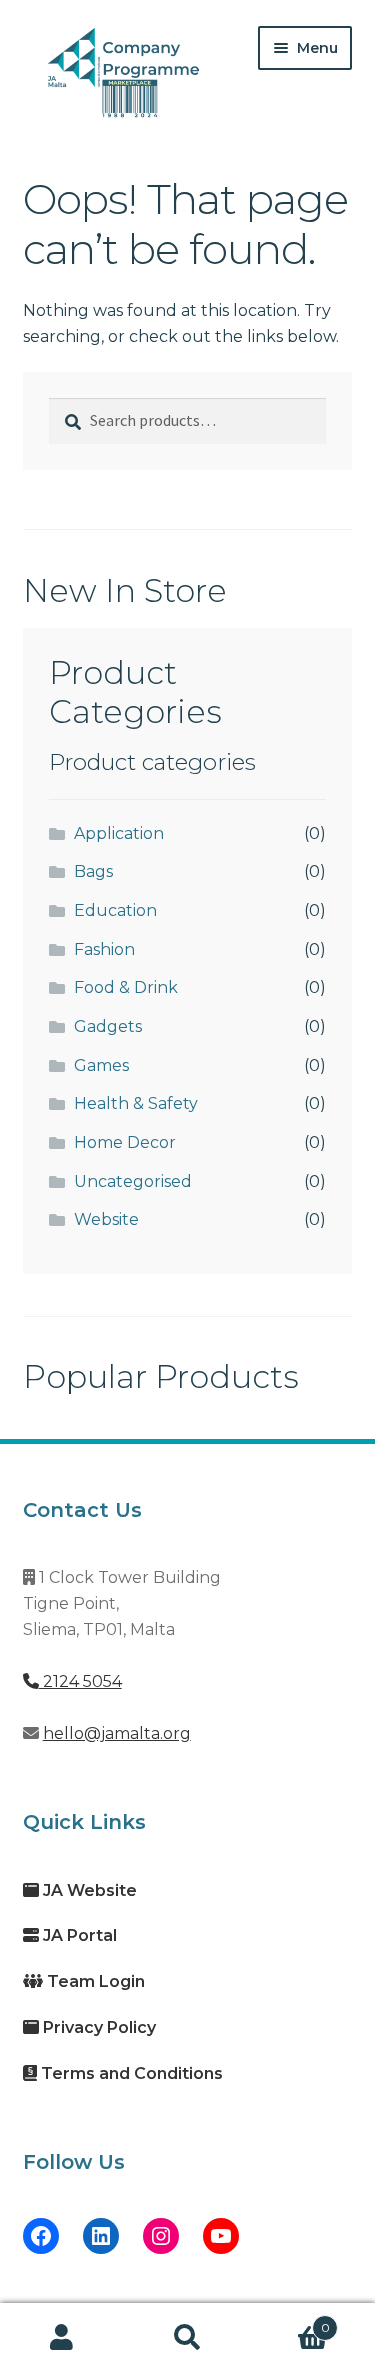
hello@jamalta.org (117, 1733)
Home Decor (125, 1142)
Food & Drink (126, 987)
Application (119, 833)
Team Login (94, 1981)
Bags (93, 871)
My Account (62, 2338)
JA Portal (78, 1935)
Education (115, 910)
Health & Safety (136, 1103)
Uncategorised (133, 1181)
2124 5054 (80, 1681)
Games (101, 1065)
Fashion (104, 949)
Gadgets (108, 1026)
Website (106, 1219)
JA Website (88, 1890)
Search (187, 2338)
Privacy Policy (97, 2027)
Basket (290, 2321)
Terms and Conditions (130, 2073)
